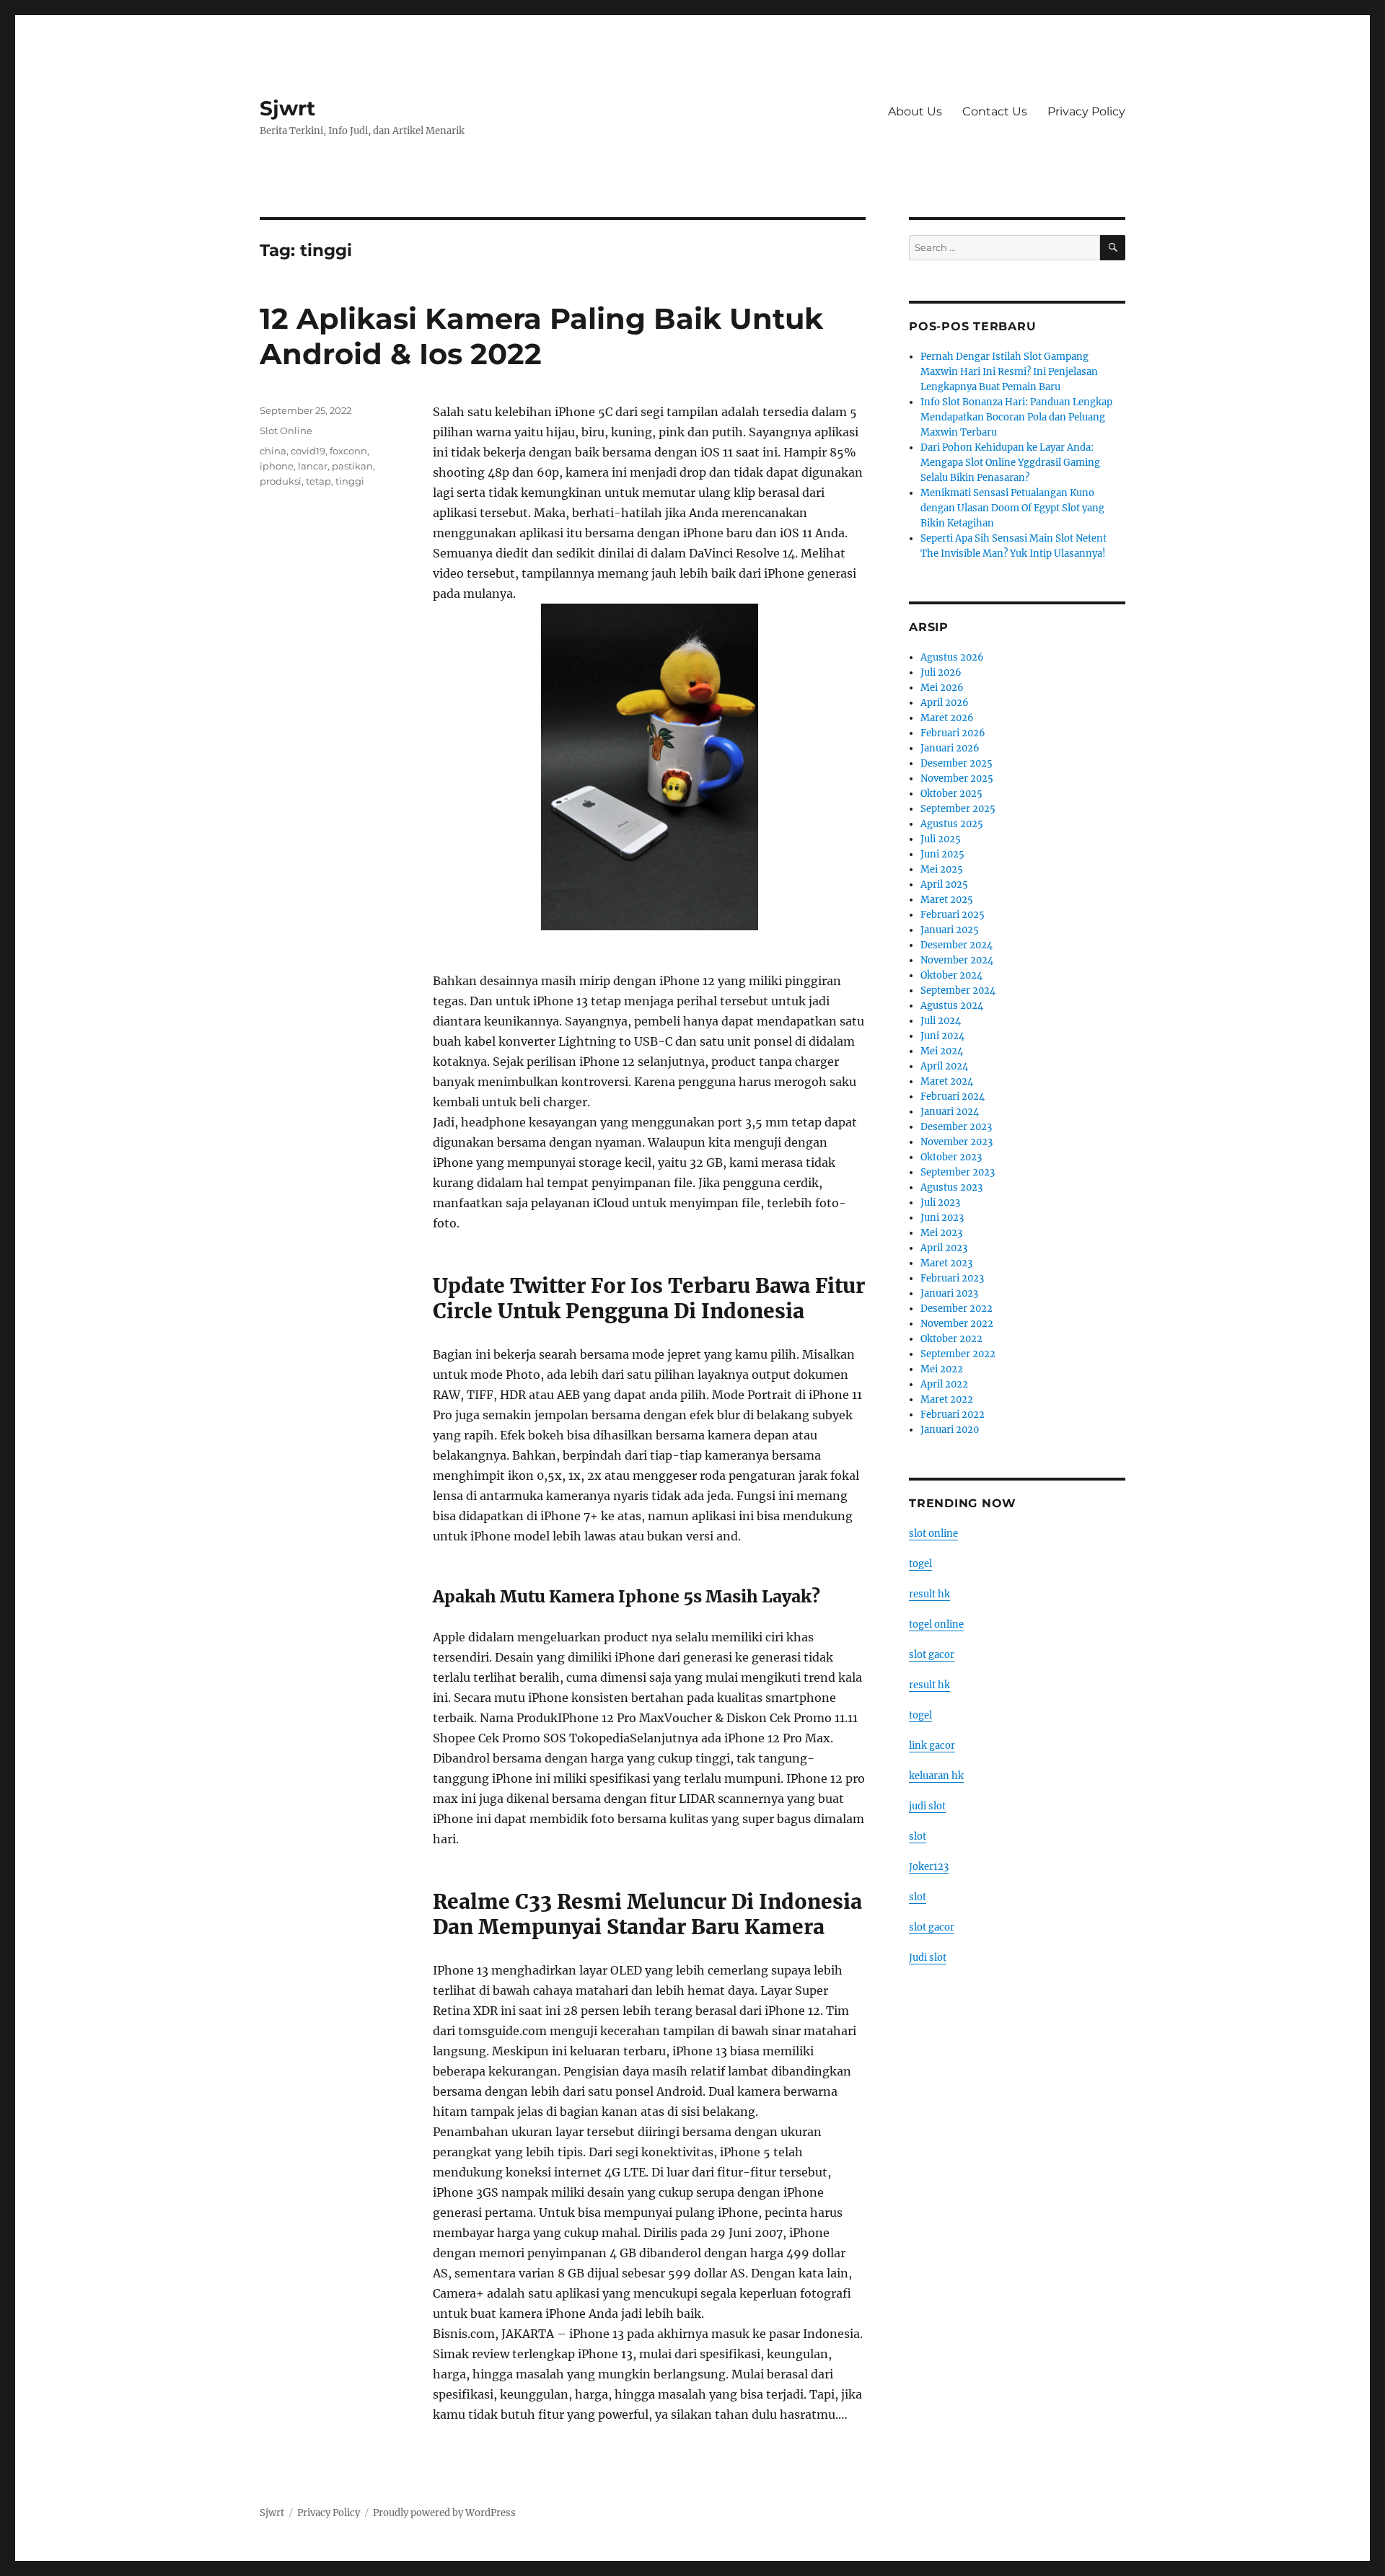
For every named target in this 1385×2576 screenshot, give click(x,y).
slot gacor (932, 1655)
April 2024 (944, 1066)
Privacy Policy (1086, 111)
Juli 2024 (941, 1021)
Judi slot (928, 1958)
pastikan (352, 466)
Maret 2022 (947, 1399)
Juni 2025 (942, 854)
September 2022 (958, 1354)
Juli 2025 (941, 839)
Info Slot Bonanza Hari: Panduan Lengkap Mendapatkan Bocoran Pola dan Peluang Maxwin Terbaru (1016, 417)
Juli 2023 (940, 1203)
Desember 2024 (957, 945)
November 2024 (957, 960)
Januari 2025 (950, 930)
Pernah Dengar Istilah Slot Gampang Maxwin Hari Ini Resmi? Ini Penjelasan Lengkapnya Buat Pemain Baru (1009, 372)
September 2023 (958, 1172)
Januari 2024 (950, 1112)
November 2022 (957, 1324)
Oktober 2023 (951, 1157)
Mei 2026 (942, 688)
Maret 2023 (946, 1263)
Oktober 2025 (951, 794)
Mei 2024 (942, 1051)
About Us (915, 111)
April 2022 (944, 1384)
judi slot (927, 1806)
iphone (277, 466)
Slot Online (286, 431)
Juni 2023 (942, 1218)
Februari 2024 (953, 1097)
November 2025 (957, 778)
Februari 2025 (953, 915)
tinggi (350, 481)
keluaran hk (936, 1776)
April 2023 (944, 1248)
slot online (933, 1534)
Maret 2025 (947, 900)
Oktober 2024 (951, 975)
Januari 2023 (949, 1293)
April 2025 (944, 885)
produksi (281, 481)
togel (920, 1564)
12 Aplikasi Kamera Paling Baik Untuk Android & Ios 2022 (541, 336)
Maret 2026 (947, 718)
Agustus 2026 (952, 657)
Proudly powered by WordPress (444, 2513)
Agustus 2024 (952, 1006)
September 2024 (958, 991)
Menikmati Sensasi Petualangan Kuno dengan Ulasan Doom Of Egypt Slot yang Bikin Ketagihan (1012, 508)
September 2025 (958, 809)
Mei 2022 (942, 1369)
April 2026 (945, 703)
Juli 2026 (941, 672)
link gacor (932, 1746)
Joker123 (929, 1867)
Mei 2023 (941, 1233)
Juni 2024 (942, 1036)
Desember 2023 (956, 1127)
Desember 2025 (957, 763)
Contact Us (995, 111)
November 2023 (957, 1142)
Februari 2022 (953, 1415)
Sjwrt (287, 108)
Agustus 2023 (951, 1187)
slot (918, 1836)
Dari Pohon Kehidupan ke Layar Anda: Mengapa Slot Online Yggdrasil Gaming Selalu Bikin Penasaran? (1010, 463)
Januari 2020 (950, 1430)
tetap (318, 481)
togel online (936, 1624)
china (273, 451)
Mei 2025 (942, 869)
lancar (313, 466)
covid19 (308, 451)
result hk (929, 1594)
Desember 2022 (957, 1309)
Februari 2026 (953, 733)
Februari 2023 (952, 1278)
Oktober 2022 (951, 1339)
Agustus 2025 (952, 824)
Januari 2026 (950, 748)
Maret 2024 (947, 1081)
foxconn (348, 451)
